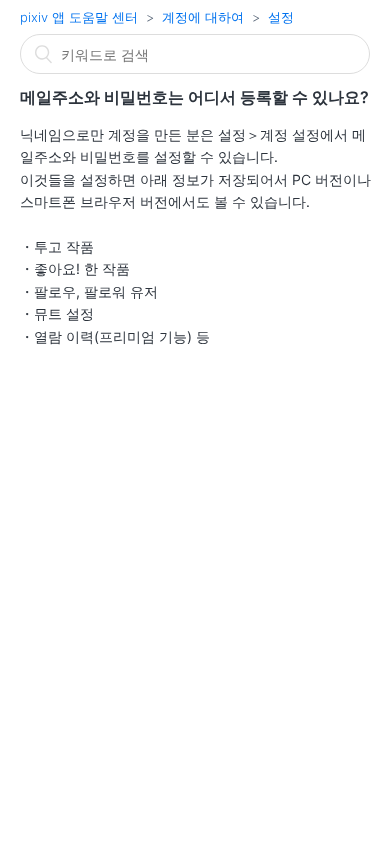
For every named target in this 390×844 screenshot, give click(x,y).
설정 (281, 17)
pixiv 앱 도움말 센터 (79, 17)
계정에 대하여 (203, 17)
